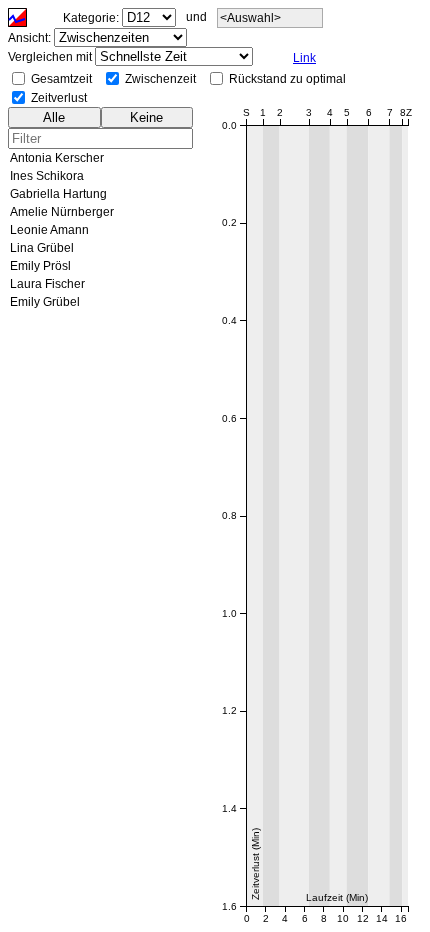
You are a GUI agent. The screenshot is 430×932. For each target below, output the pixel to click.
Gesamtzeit (61, 79)
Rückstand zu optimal (287, 79)
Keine (146, 117)
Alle (54, 117)
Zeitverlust (59, 98)
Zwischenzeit (160, 79)
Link (304, 58)
